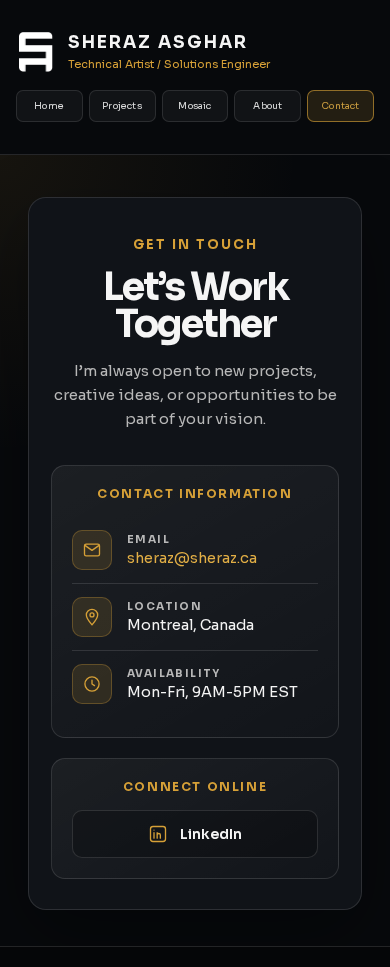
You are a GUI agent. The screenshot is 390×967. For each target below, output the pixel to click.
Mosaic (194, 106)
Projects (122, 106)
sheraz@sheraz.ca (192, 558)
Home (49, 106)
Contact (340, 106)
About (267, 106)
